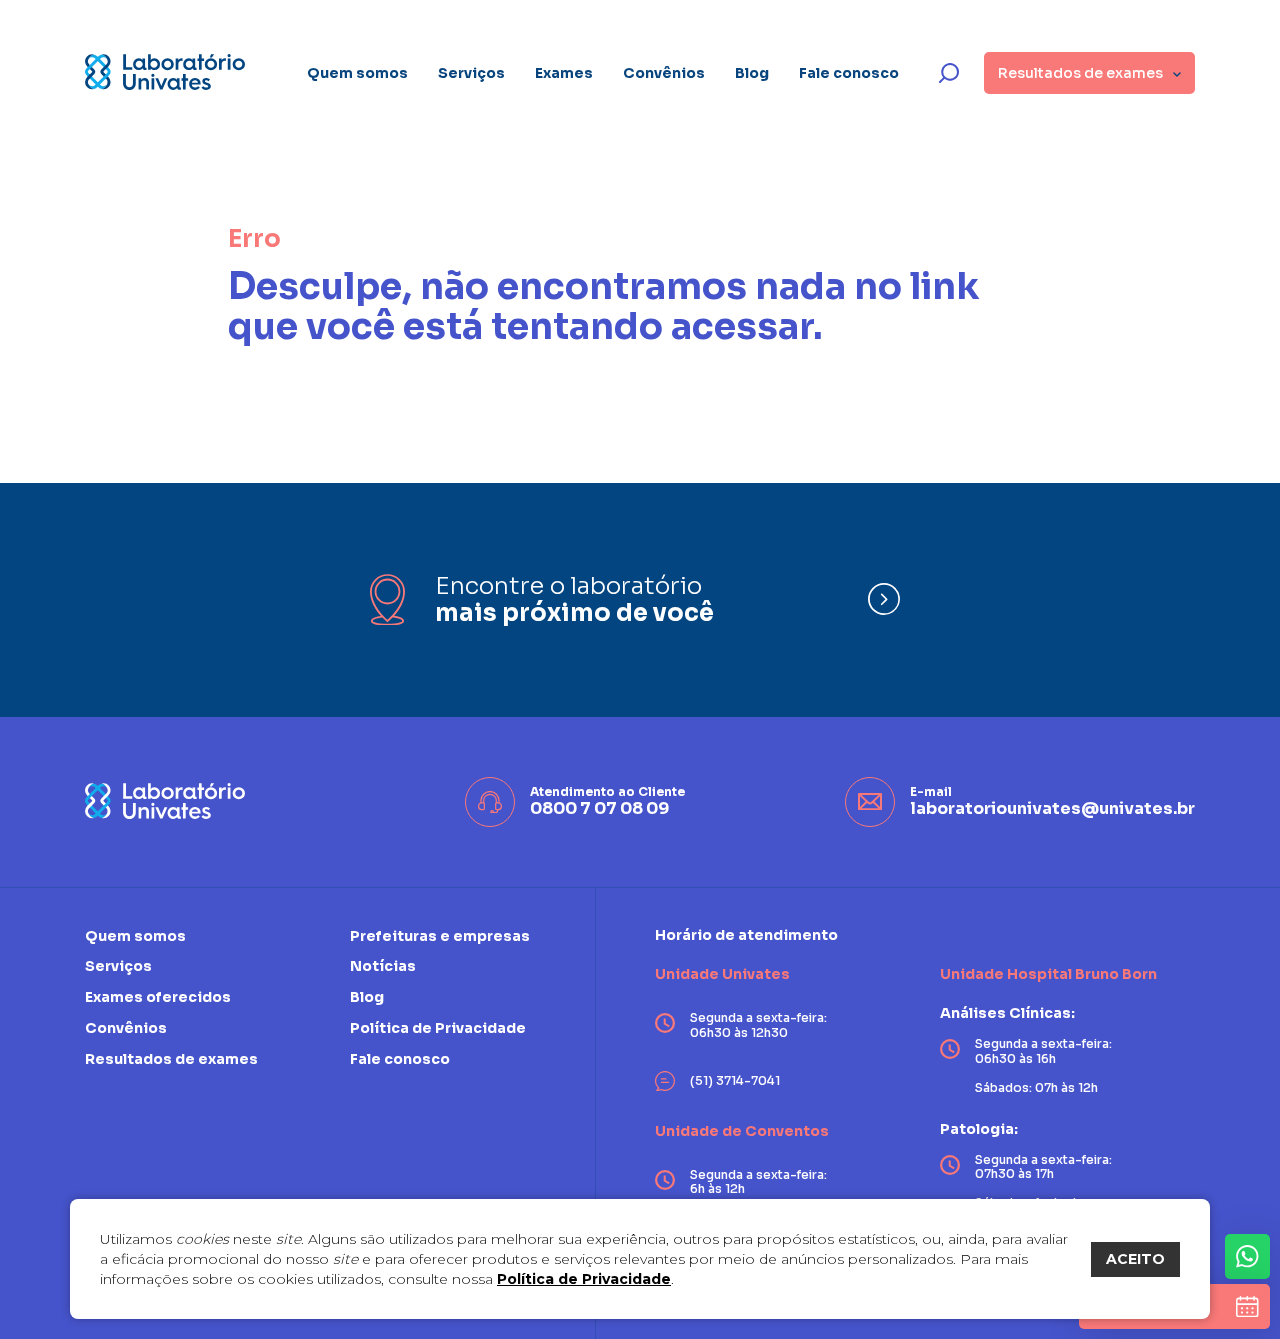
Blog (752, 73)
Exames (564, 73)
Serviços (471, 73)
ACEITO (1135, 1259)
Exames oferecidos (158, 997)
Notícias (383, 966)
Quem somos (357, 73)
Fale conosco (849, 73)
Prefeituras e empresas (440, 936)
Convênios (664, 73)
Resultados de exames (171, 1059)
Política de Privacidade (584, 1279)
